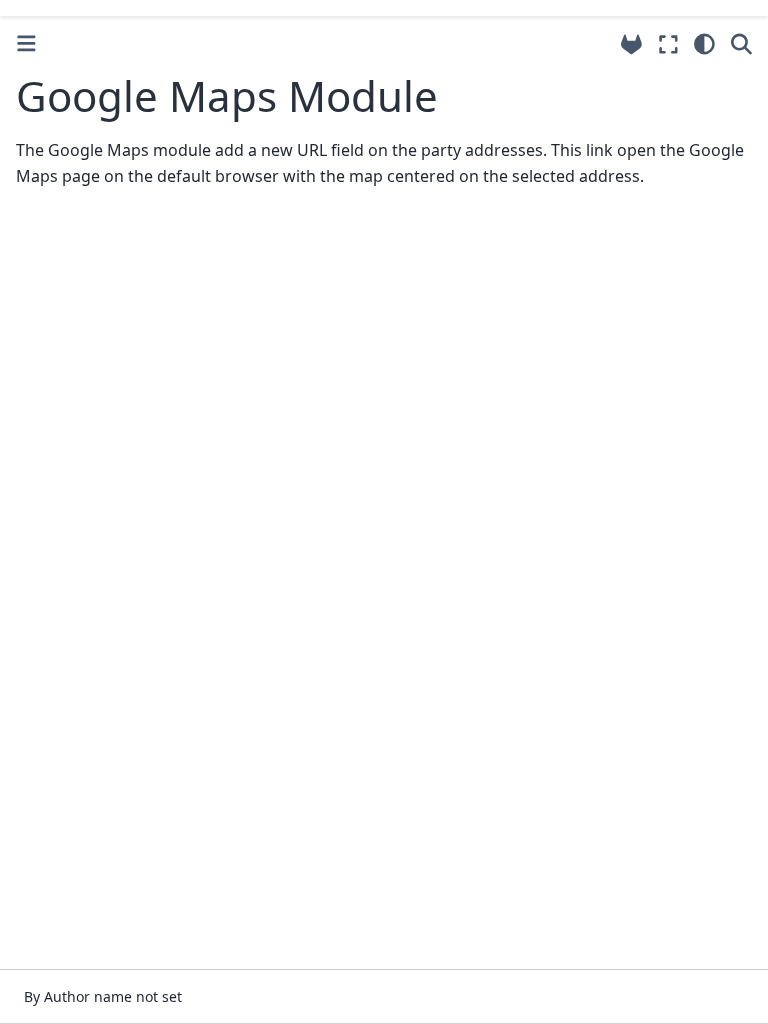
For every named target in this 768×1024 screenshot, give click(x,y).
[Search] (741, 44)
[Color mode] (704, 44)
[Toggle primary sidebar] (26, 43)
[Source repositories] (631, 44)
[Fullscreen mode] (668, 44)
